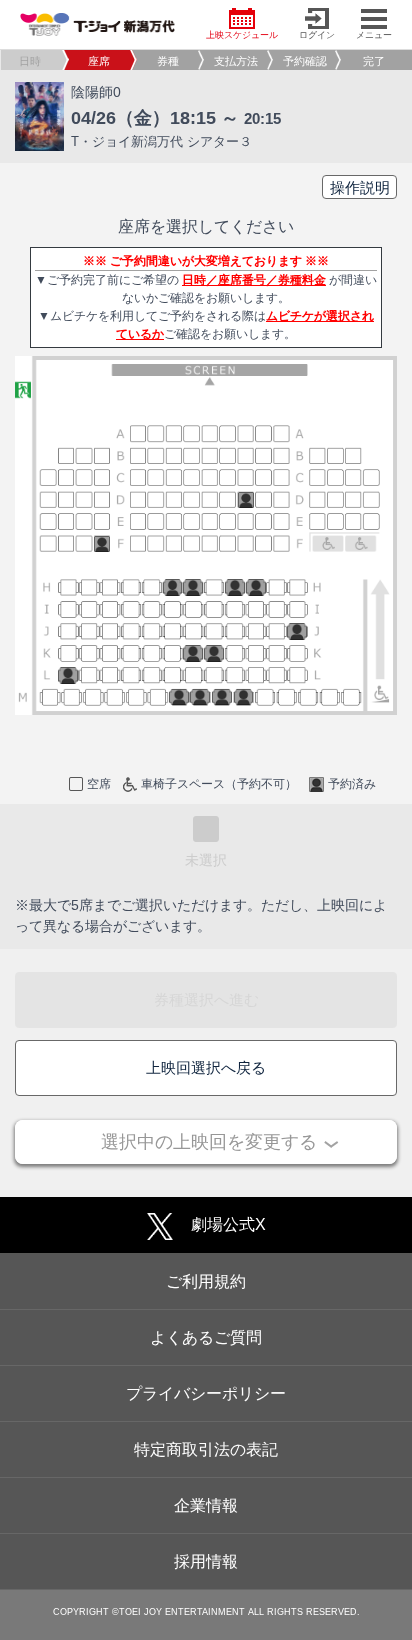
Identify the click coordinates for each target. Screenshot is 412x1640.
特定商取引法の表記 (206, 1449)
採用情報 (206, 1561)
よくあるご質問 (206, 1337)
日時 (30, 61)
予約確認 (305, 61)
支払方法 (236, 61)
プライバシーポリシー (206, 1393)
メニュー (374, 35)
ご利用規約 (206, 1281)
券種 (168, 61)
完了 (374, 61)
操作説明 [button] (360, 187)
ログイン (317, 35)
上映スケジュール (242, 35)
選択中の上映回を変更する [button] (209, 1142)
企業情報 (206, 1505)
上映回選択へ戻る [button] (206, 1067)
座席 (99, 61)
